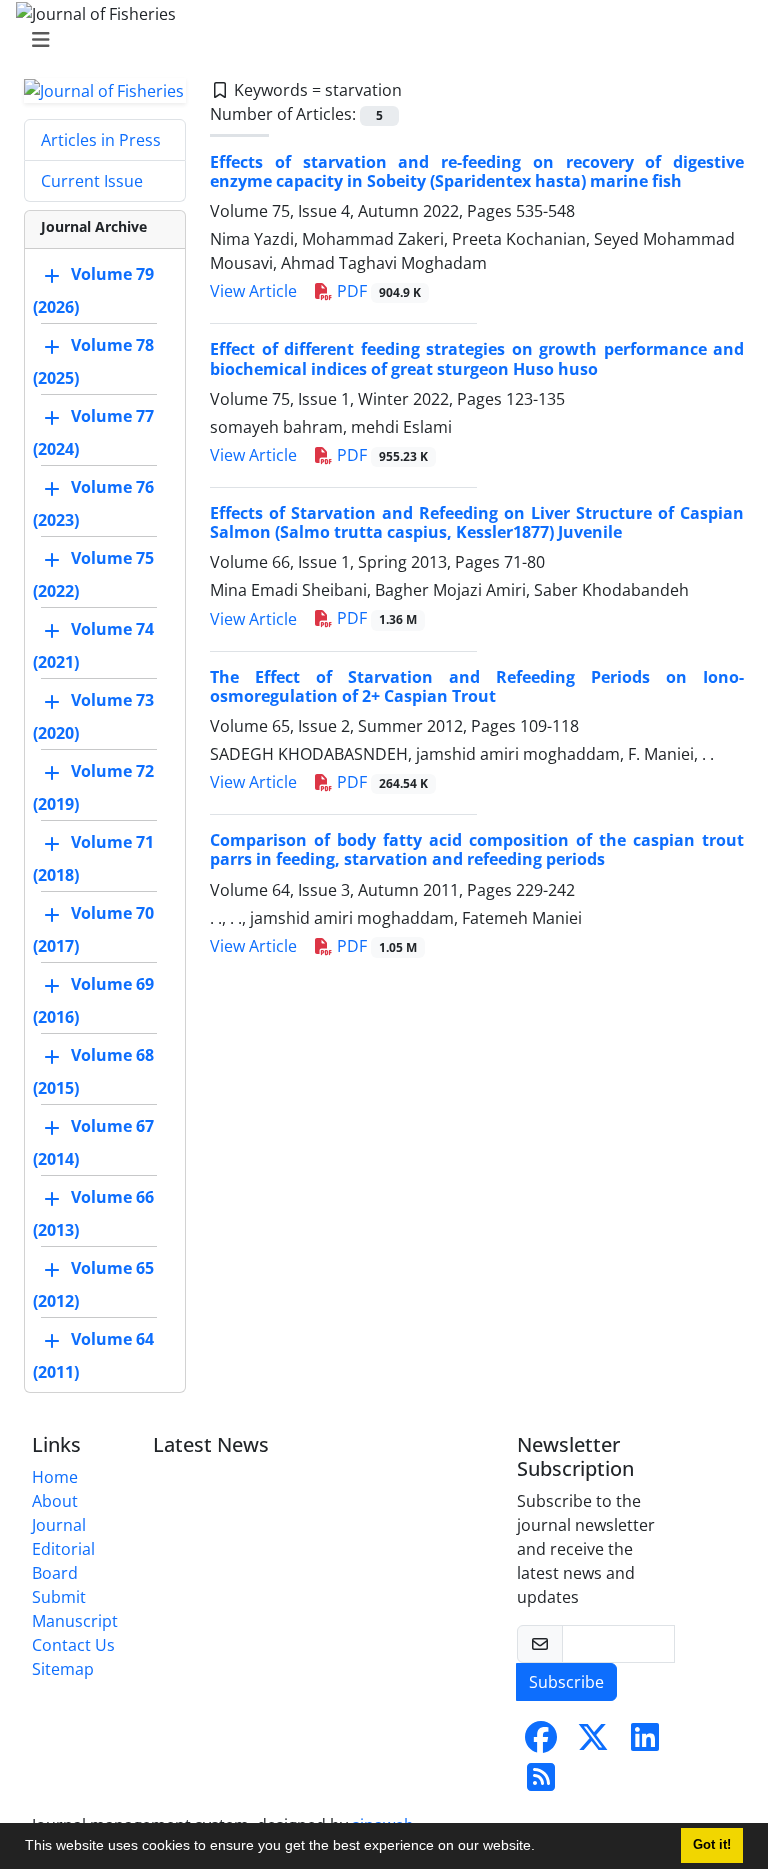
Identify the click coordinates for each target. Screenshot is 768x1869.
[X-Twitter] (593, 1743)
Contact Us (73, 1645)
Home (55, 1477)
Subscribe (566, 1682)
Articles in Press (101, 140)
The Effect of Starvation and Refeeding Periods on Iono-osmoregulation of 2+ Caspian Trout (477, 686)
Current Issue (92, 181)
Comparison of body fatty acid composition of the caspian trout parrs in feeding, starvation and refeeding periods (477, 849)
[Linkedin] (645, 1743)
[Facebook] (541, 1743)
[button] (542, 1848)
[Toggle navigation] (378, 40)
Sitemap (63, 1669)
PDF (377, 291)
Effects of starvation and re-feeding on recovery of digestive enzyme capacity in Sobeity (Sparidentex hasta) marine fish (477, 171)
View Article (253, 291)
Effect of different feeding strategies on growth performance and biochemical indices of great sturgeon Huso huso (477, 358)
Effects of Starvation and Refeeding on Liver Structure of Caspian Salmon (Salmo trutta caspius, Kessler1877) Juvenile (477, 522)
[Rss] (541, 1783)
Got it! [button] (712, 1845)
